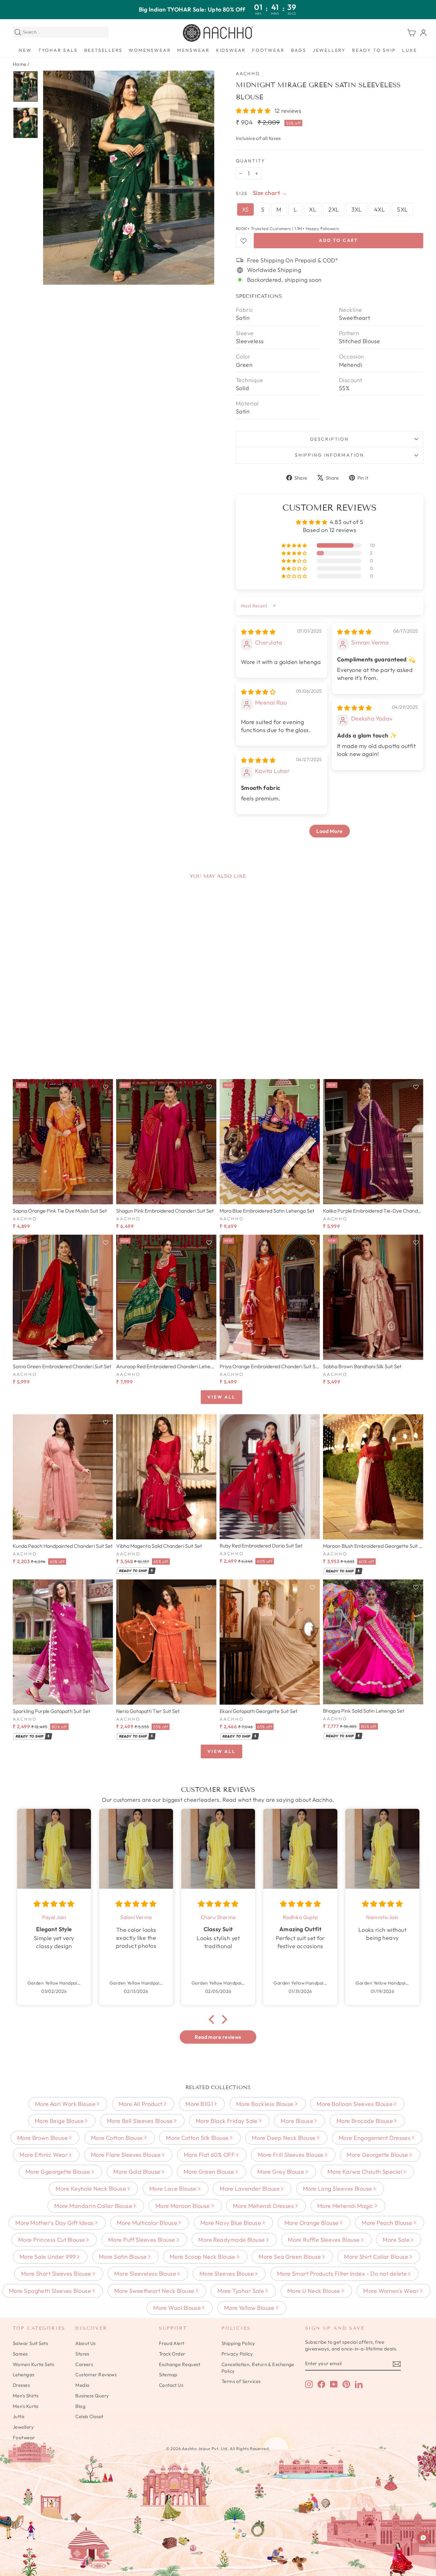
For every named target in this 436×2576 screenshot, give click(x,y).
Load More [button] (329, 831)
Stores (82, 2354)
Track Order (172, 2354)
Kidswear (231, 50)
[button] (254, 111)
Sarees (20, 2354)
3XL (357, 209)
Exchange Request (180, 2364)
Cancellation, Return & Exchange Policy (258, 2368)
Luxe (410, 50)
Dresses (21, 2385)
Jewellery (329, 50)
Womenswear (150, 50)
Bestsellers (103, 50)
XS (245, 209)
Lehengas (24, 2375)
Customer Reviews (96, 2375)
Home (20, 64)
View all (221, 1397)
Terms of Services (241, 2381)
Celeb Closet (89, 2416)
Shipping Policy (238, 2343)
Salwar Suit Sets (30, 2343)
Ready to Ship (374, 50)
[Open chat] (423, 2538)
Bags (299, 50)
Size (242, 193)
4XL (380, 209)
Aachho (248, 73)
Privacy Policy (237, 2354)
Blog (80, 2406)
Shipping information (330, 455)
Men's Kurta (26, 2406)
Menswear (193, 50)
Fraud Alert (172, 2343)
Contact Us (171, 2385)
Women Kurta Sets (33, 2364)
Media (82, 2385)
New (25, 50)
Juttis (19, 2416)
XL (313, 209)
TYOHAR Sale (58, 50)
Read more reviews (218, 2037)
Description (330, 439)
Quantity (250, 161)
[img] (258, 632)
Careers (84, 2364)
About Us (86, 2343)
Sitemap (168, 2375)
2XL (334, 209)
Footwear (268, 50)
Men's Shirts (26, 2396)
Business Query (92, 2396)
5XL (402, 209)
